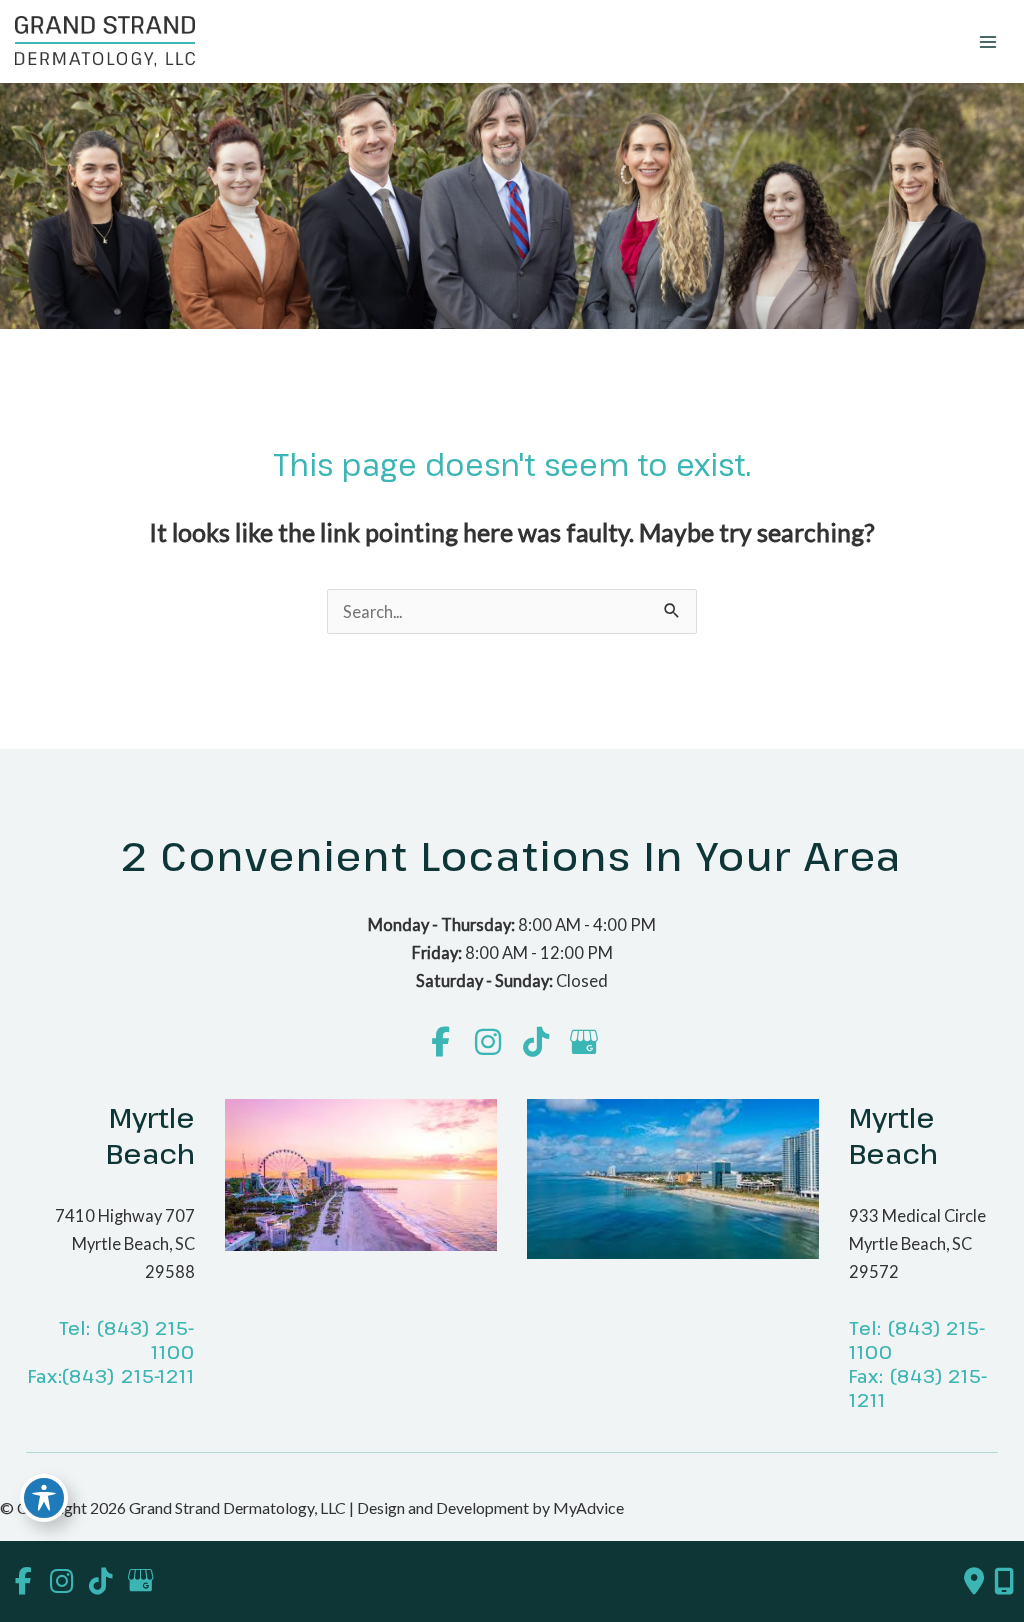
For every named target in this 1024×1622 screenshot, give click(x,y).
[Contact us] (974, 1581)
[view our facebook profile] (440, 1042)
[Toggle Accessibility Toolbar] (44, 1498)
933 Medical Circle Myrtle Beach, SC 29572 (917, 1243)
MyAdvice (587, 1507)
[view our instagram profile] (488, 1042)
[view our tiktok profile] (536, 1042)
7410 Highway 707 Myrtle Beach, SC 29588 (125, 1243)
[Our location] (1004, 1581)
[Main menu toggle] (987, 41)
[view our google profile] (584, 1042)
